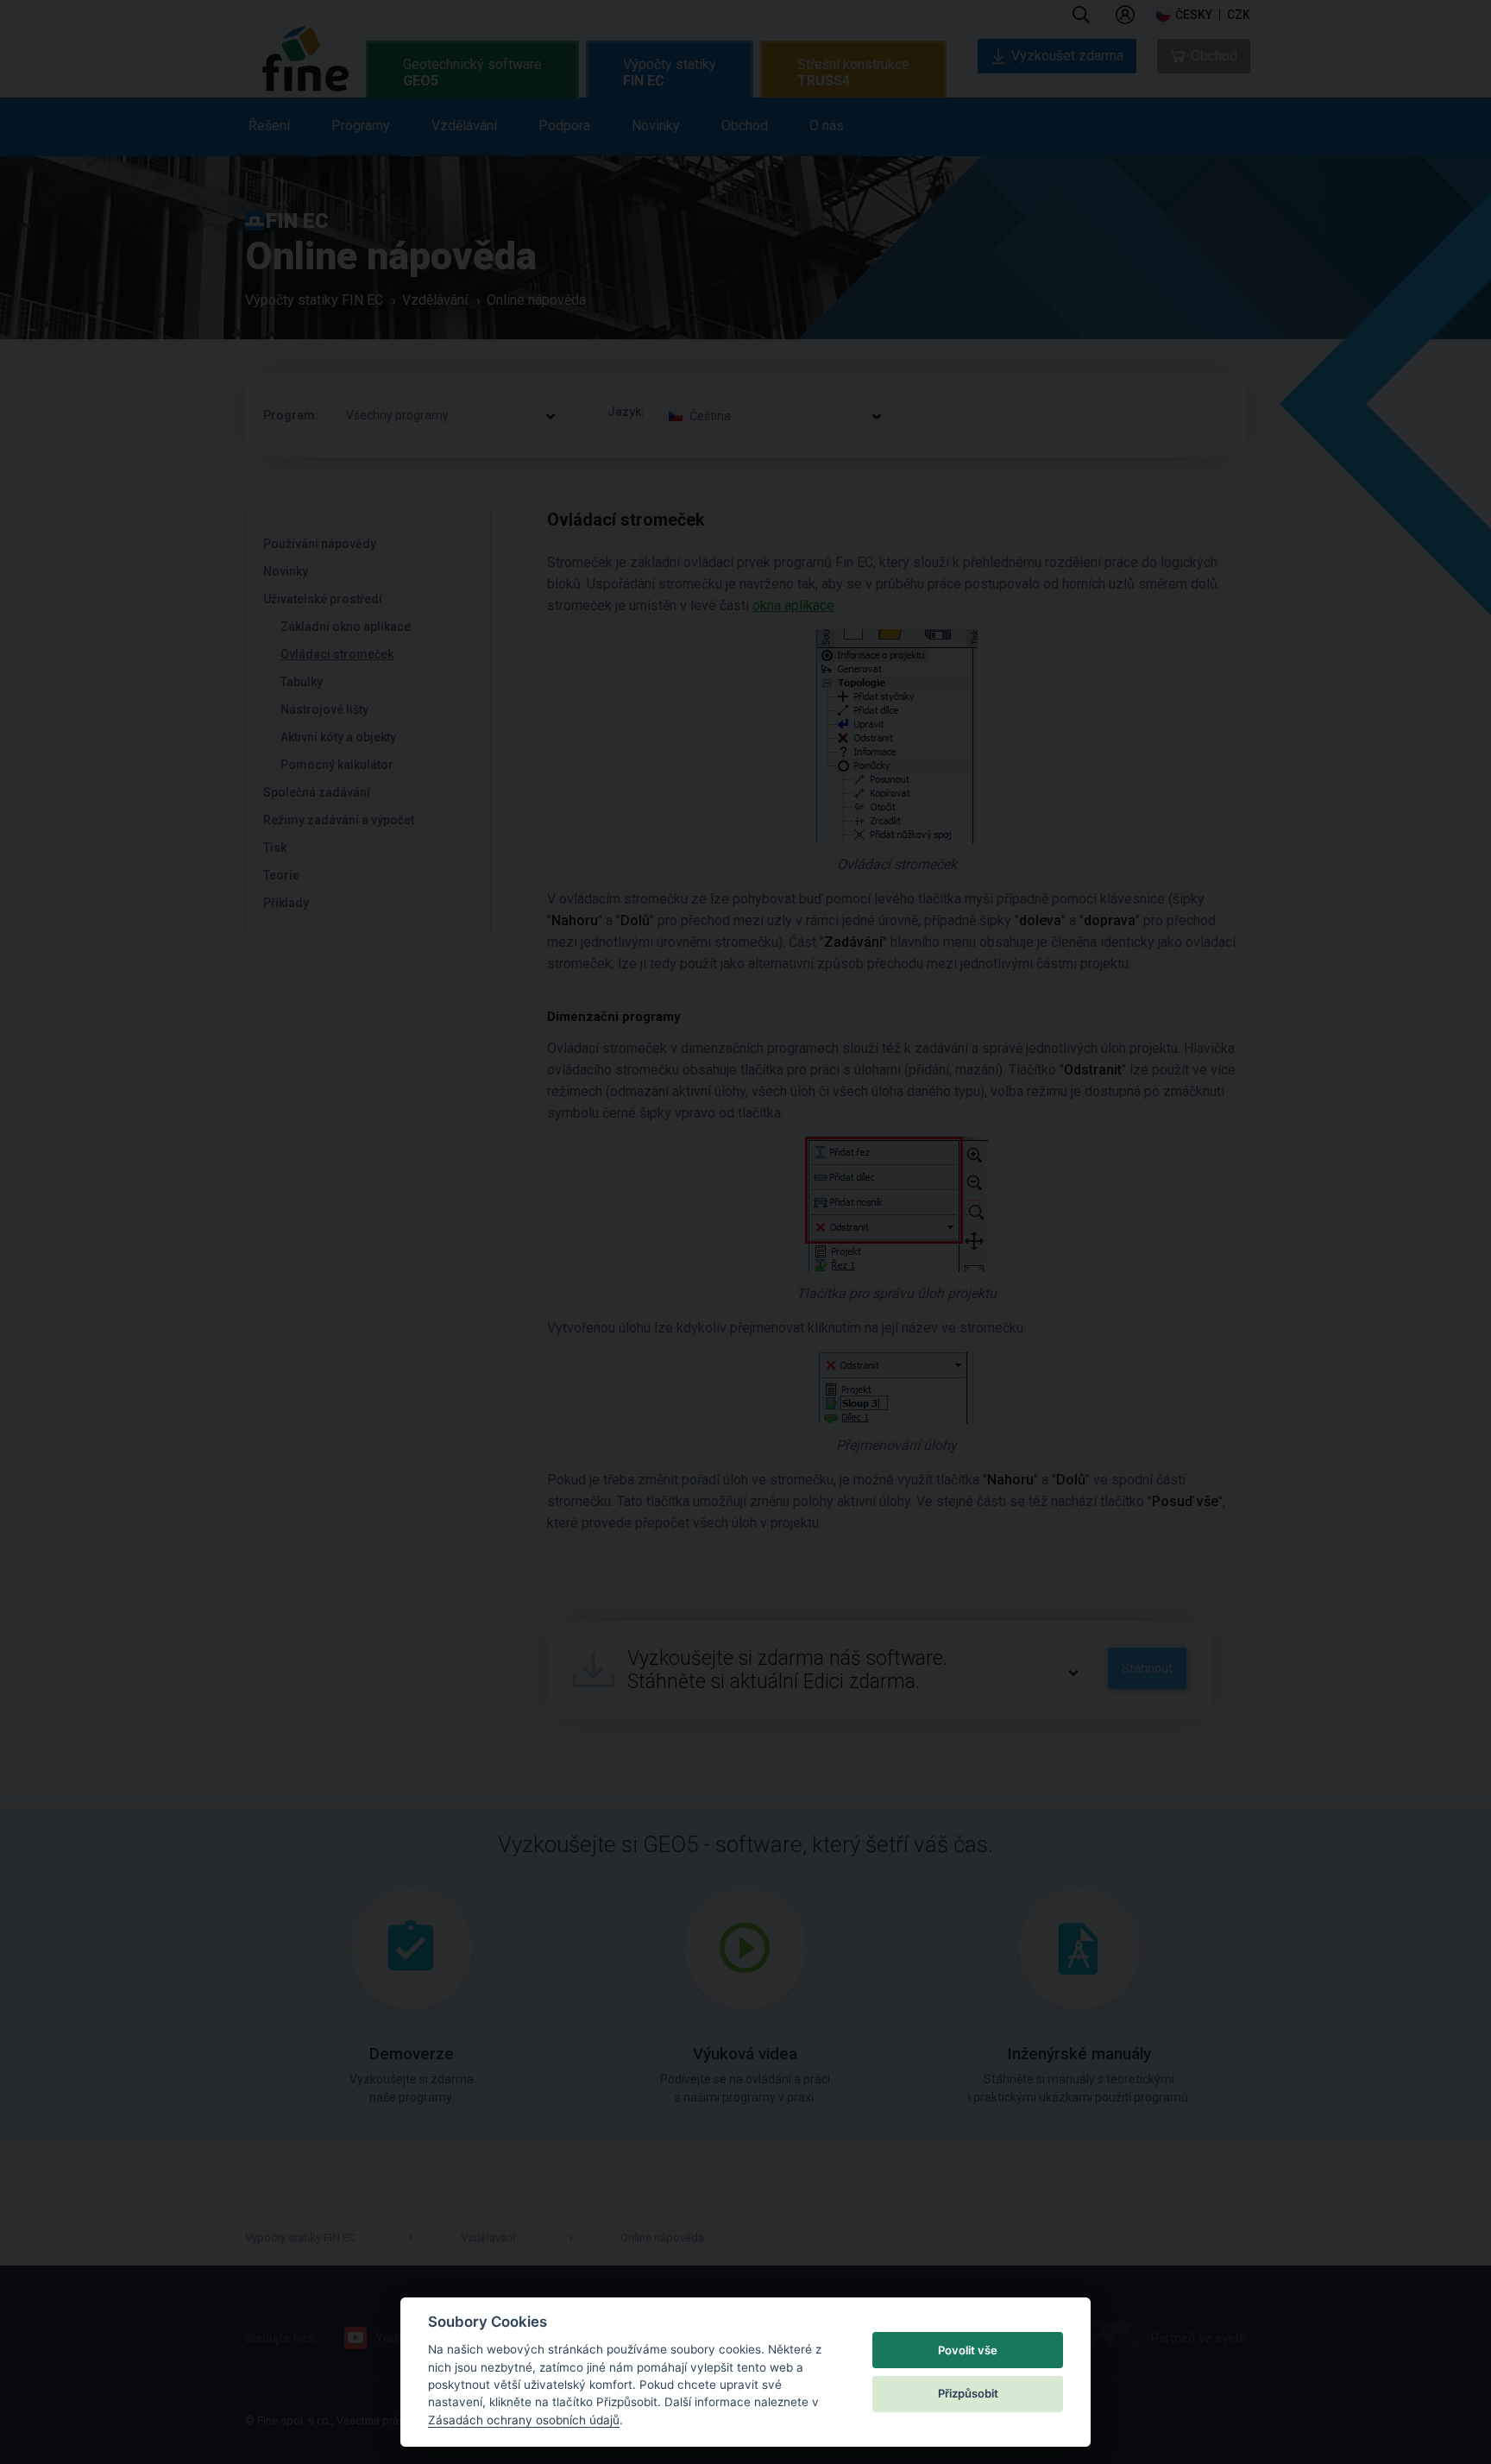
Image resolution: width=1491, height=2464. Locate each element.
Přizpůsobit (968, 2393)
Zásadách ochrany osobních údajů (524, 2420)
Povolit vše (968, 2350)
